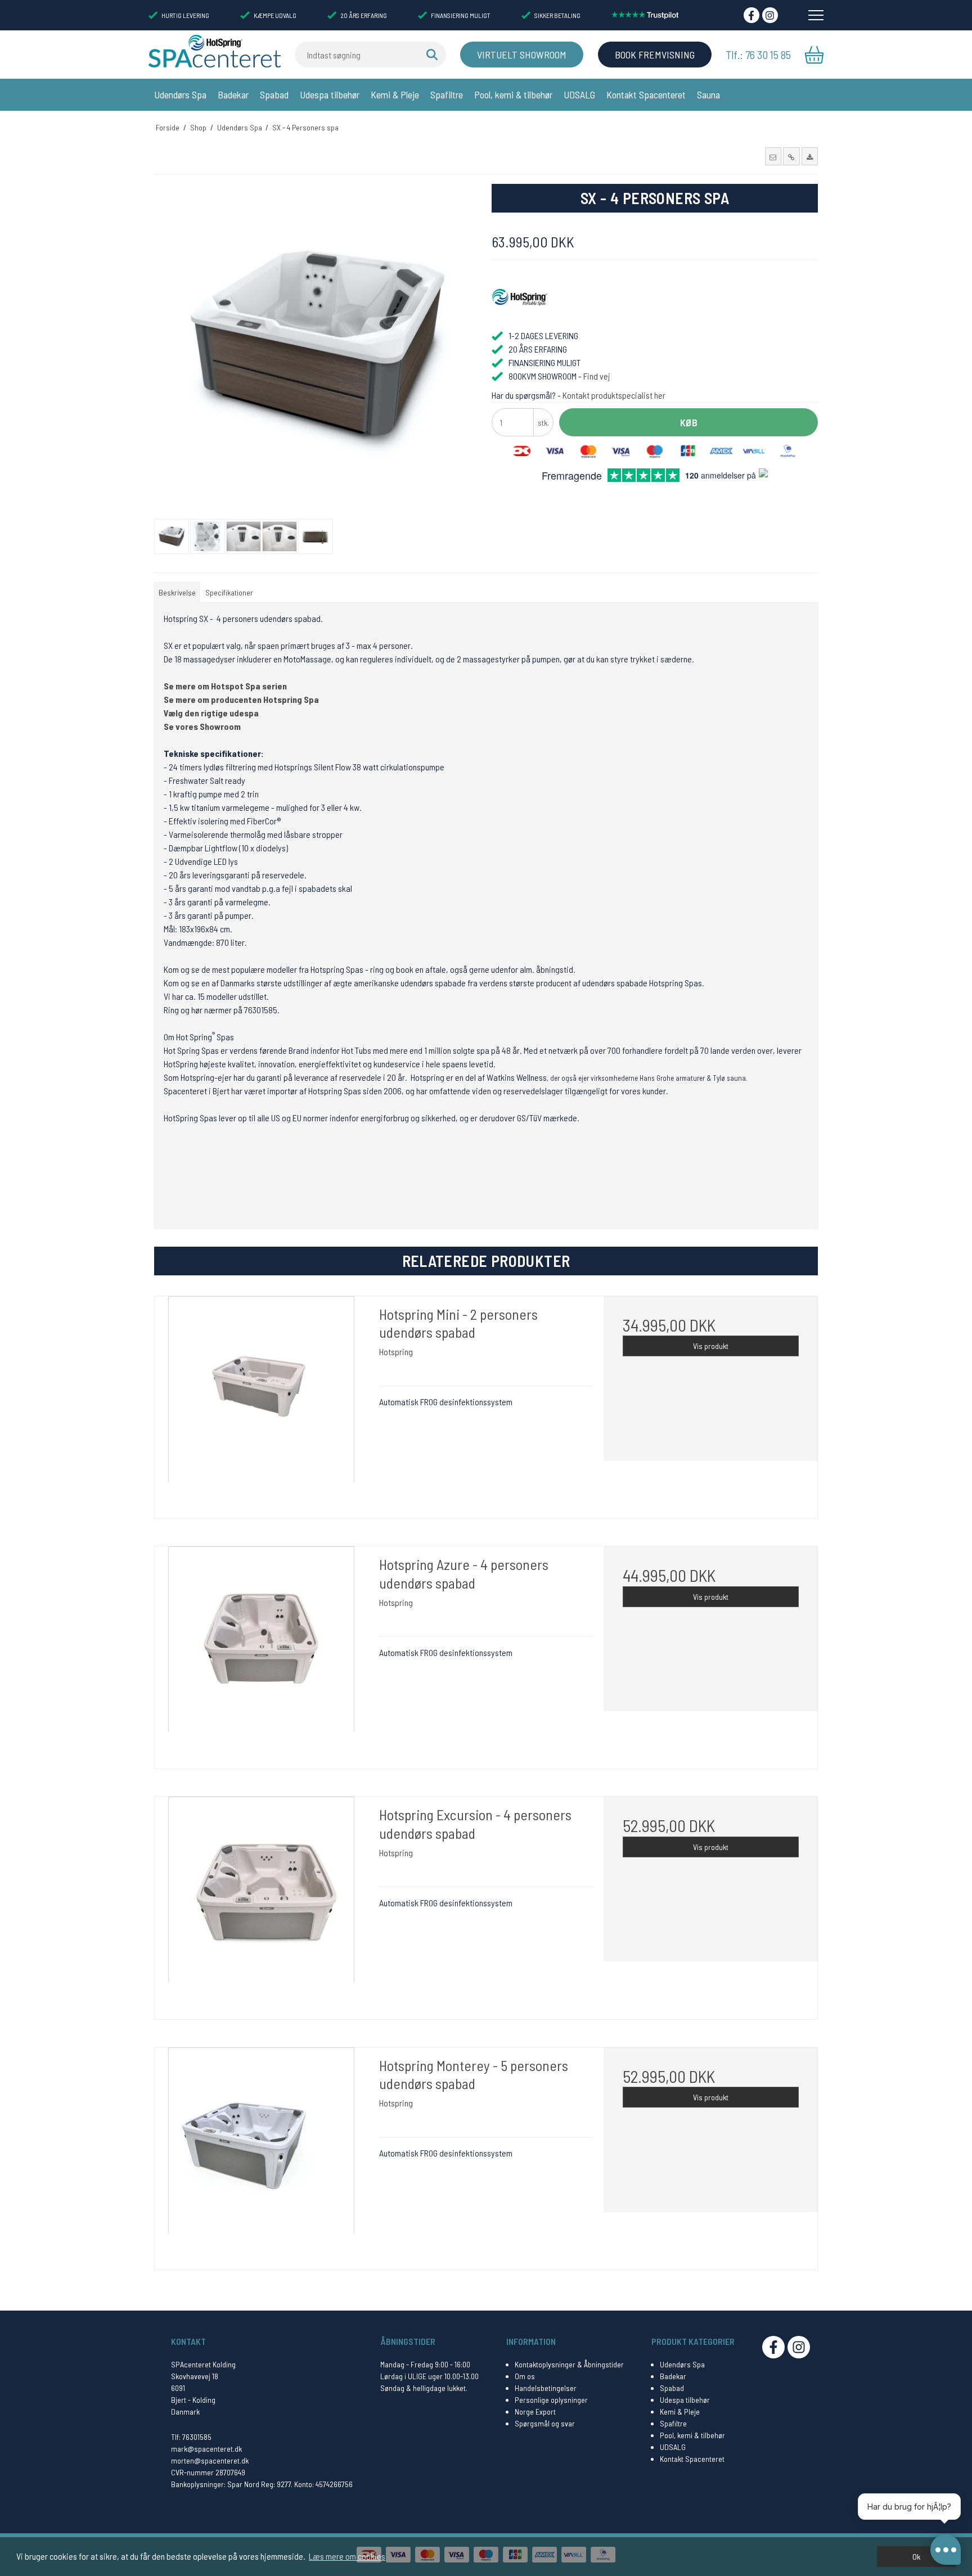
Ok (916, 2557)
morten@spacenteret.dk (210, 2460)
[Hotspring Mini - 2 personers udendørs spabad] (261, 1403)
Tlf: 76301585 (191, 2437)
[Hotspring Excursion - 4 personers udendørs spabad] (261, 1903)
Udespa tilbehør (330, 94)
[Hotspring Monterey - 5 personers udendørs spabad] (261, 2154)
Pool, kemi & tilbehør (513, 94)
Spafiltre (447, 94)
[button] (773, 156)
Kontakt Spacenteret (646, 94)
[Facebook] (751, 15)
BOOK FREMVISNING (655, 55)
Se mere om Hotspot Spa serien (225, 686)
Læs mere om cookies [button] (347, 2556)
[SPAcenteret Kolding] (215, 51)
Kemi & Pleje (395, 94)
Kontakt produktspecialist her (614, 395)
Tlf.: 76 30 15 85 (758, 55)
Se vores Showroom (202, 726)
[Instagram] (770, 15)
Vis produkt (711, 1346)
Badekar (233, 94)
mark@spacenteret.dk (206, 2449)
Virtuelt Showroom (522, 55)
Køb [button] (689, 422)
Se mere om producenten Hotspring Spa (241, 699)
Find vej (597, 376)
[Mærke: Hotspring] (520, 297)
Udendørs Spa (180, 94)
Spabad (274, 94)
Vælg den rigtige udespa (211, 713)
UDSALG (579, 94)
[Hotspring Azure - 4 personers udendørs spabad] (261, 1653)
